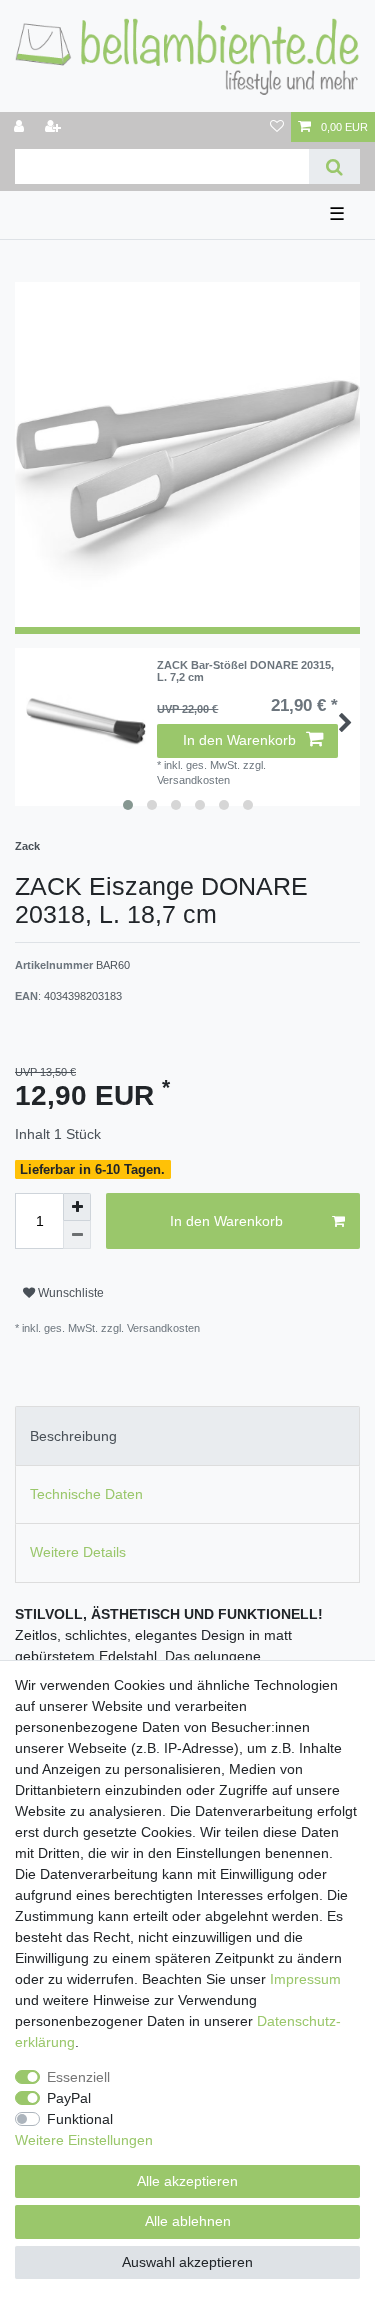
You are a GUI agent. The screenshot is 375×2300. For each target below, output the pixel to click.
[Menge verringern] (77, 1235)
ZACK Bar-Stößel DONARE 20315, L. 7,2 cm (245, 671)
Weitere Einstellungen (84, 2140)
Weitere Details (78, 1552)
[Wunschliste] (277, 127)
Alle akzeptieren (187, 2181)
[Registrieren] (55, 127)
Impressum (305, 1979)
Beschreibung (73, 1436)
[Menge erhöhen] (77, 1207)
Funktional (80, 2119)
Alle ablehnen (188, 2221)
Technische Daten (86, 1494)
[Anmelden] (21, 127)
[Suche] (334, 166)
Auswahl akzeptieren (187, 2262)
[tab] (187, 1435)
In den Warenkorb (239, 740)
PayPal (69, 2098)
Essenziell (78, 2077)
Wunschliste (69, 1293)
